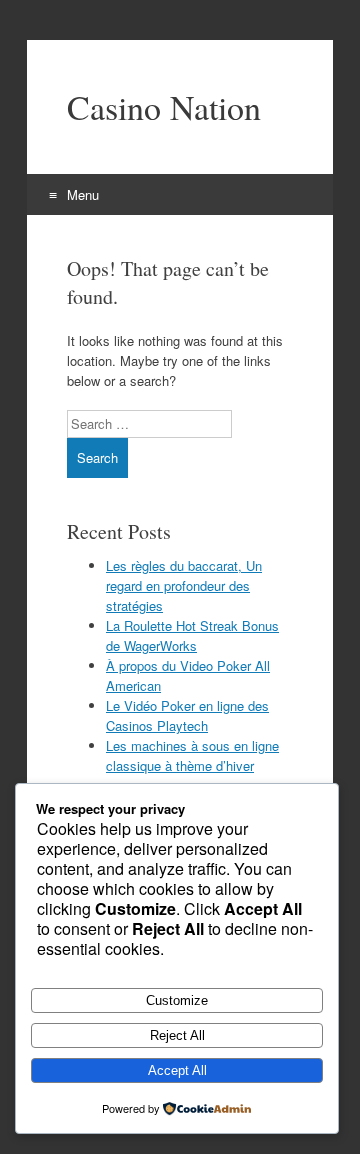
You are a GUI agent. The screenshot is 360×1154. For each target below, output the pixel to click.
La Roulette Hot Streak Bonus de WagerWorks (192, 635)
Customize (177, 1000)
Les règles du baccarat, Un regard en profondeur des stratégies (184, 585)
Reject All (177, 1035)
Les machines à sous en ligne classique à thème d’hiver (192, 755)
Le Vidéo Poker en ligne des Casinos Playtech (187, 715)
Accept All (177, 1070)
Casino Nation (164, 107)
